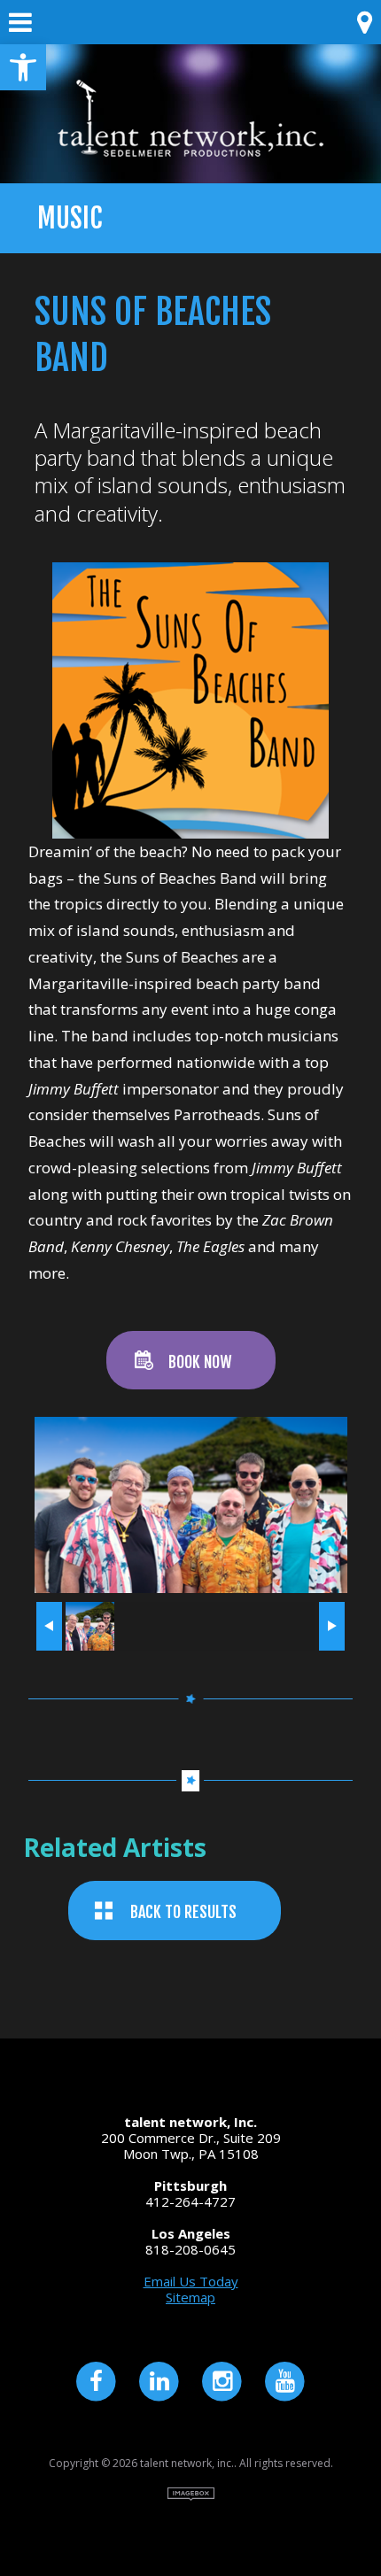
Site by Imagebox (191, 2494)
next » (331, 1626)
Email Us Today (191, 2281)
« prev (49, 1626)
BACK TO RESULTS (183, 1912)
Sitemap (190, 2297)
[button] (23, 67)
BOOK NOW (200, 1362)
